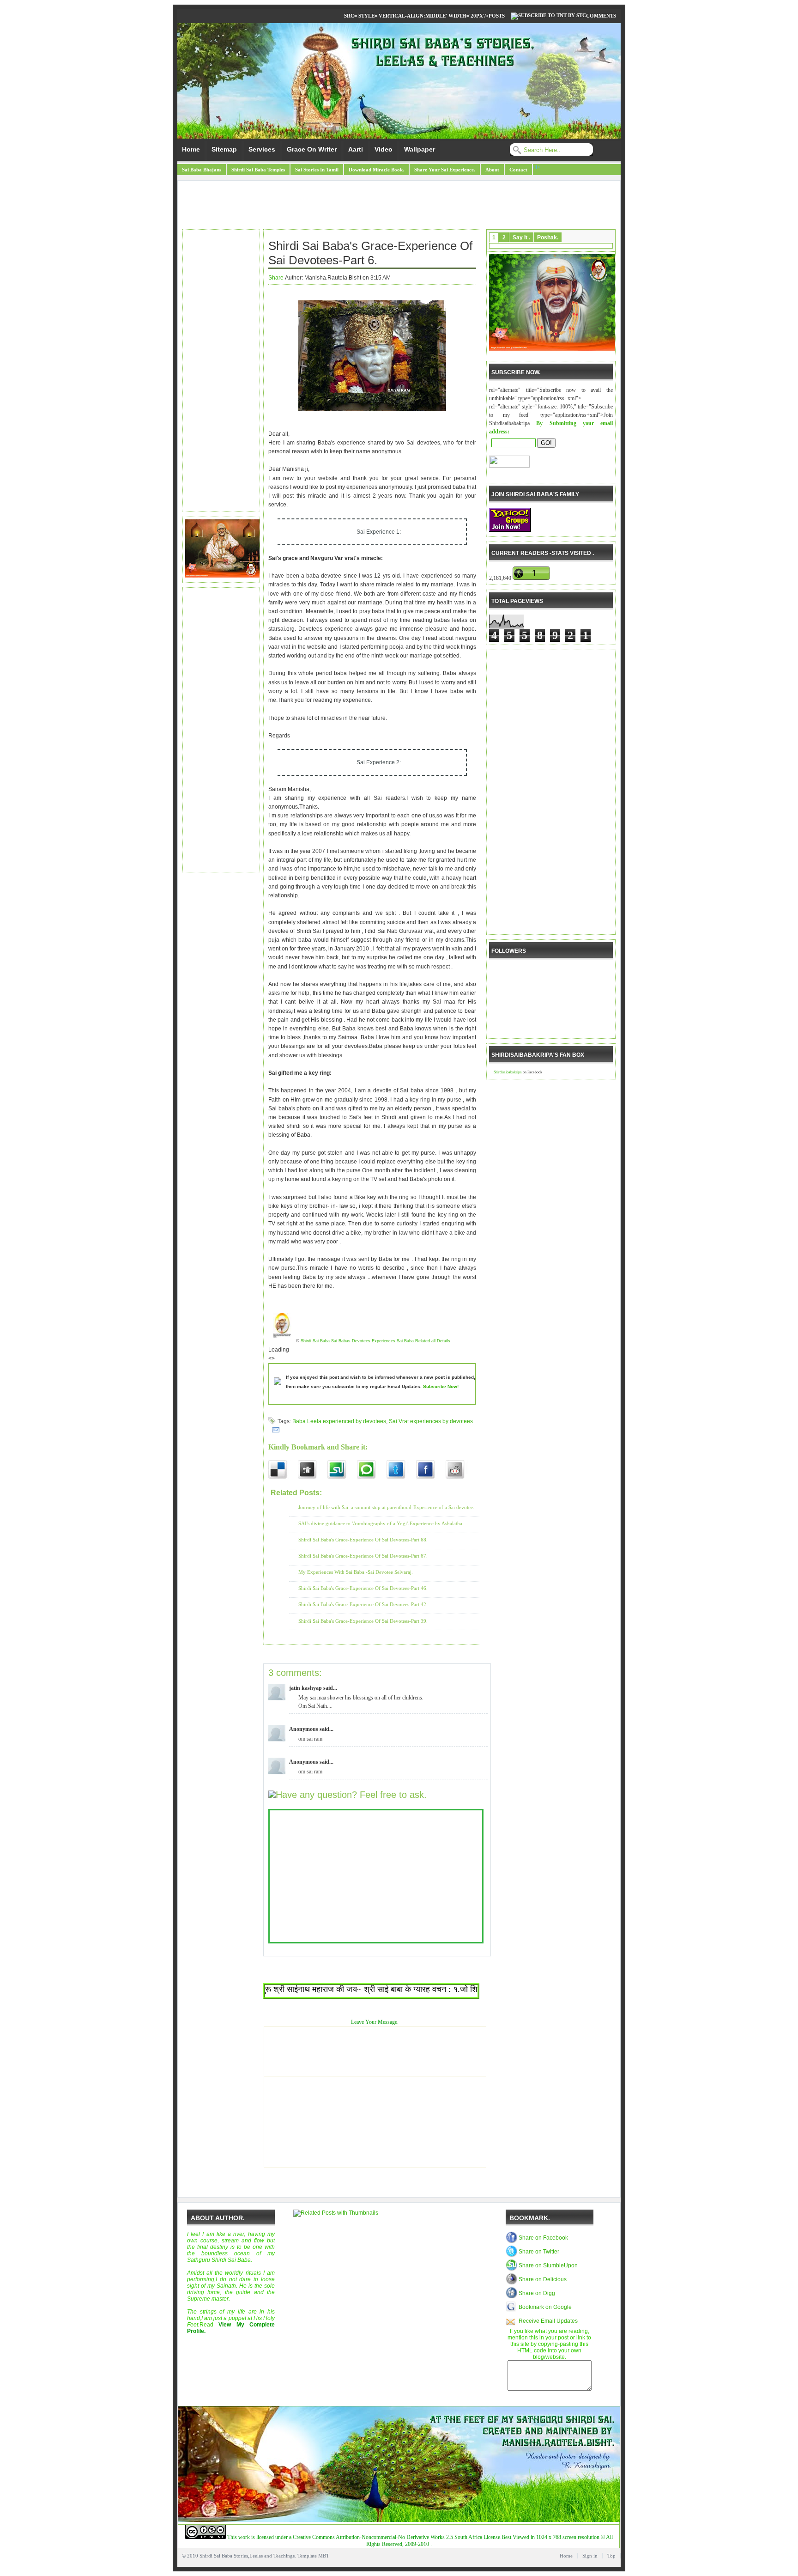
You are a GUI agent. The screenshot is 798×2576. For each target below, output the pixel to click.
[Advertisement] (399, 206)
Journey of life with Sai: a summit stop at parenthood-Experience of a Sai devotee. (386, 1507)
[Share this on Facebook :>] (431, 1470)
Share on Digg (537, 2293)
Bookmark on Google (545, 2307)
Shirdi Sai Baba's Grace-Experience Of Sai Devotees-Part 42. (363, 1604)
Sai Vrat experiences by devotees (431, 1421)
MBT (324, 2556)
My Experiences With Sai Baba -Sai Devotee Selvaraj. (356, 1572)
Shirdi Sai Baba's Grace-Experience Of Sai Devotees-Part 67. (363, 1556)
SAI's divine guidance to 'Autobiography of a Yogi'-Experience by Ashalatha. (381, 1523)
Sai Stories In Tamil (317, 170)
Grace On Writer (312, 149)
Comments (601, 16)
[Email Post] (274, 1430)
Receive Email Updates (548, 2321)
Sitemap (224, 149)
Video (384, 149)
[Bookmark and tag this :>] (460, 1470)
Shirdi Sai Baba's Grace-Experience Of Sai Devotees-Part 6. (370, 253)
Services (262, 149)
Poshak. (548, 238)
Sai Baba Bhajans (202, 170)
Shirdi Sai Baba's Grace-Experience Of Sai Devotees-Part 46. (363, 1588)
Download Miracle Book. (376, 170)
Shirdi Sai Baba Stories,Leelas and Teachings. (248, 2556)
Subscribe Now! (441, 1386)
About (492, 170)
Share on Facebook (543, 2238)
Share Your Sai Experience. (445, 170)
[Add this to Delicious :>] (283, 1470)
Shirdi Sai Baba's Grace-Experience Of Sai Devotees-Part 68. (363, 1540)
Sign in (590, 2556)
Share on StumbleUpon (548, 2265)
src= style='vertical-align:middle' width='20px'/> (416, 16)
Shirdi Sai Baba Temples (258, 170)
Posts (497, 16)
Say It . (521, 238)
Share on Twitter (539, 2252)
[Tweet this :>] (401, 1470)
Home (191, 149)
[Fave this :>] (372, 1470)
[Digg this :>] (313, 1470)
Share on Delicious (543, 2279)
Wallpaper (420, 149)
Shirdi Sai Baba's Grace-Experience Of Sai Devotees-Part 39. (363, 1621)
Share (276, 278)
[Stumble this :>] (342, 1470)
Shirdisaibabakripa (508, 1072)
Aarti (356, 149)
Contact (518, 170)
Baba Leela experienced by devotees (339, 1421)
